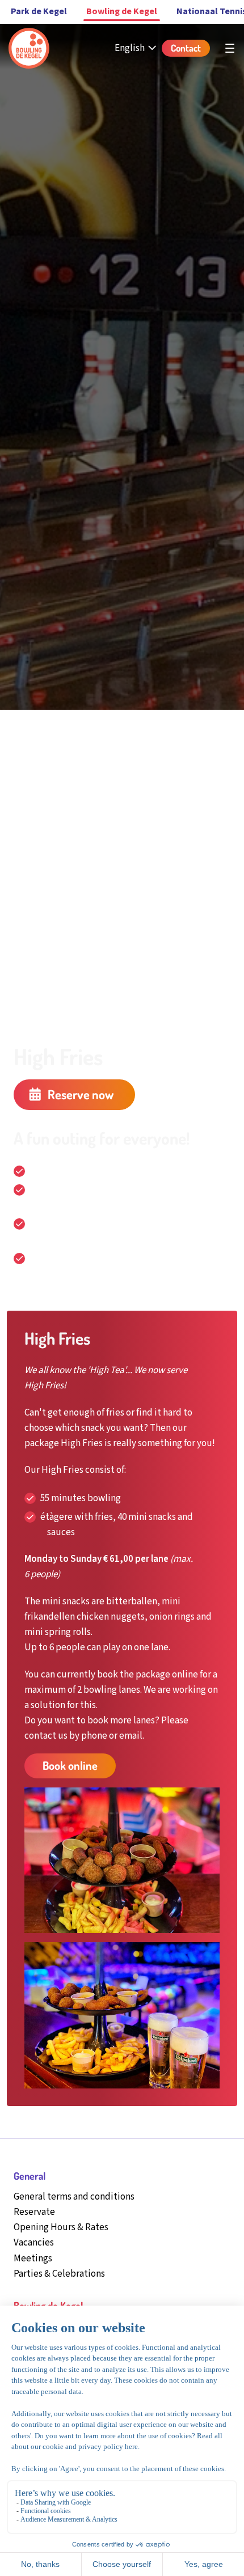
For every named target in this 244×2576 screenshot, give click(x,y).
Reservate (34, 2212)
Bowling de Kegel (122, 11)
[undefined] (230, 48)
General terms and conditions (74, 2197)
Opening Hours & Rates (61, 2227)
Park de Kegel (39, 11)
